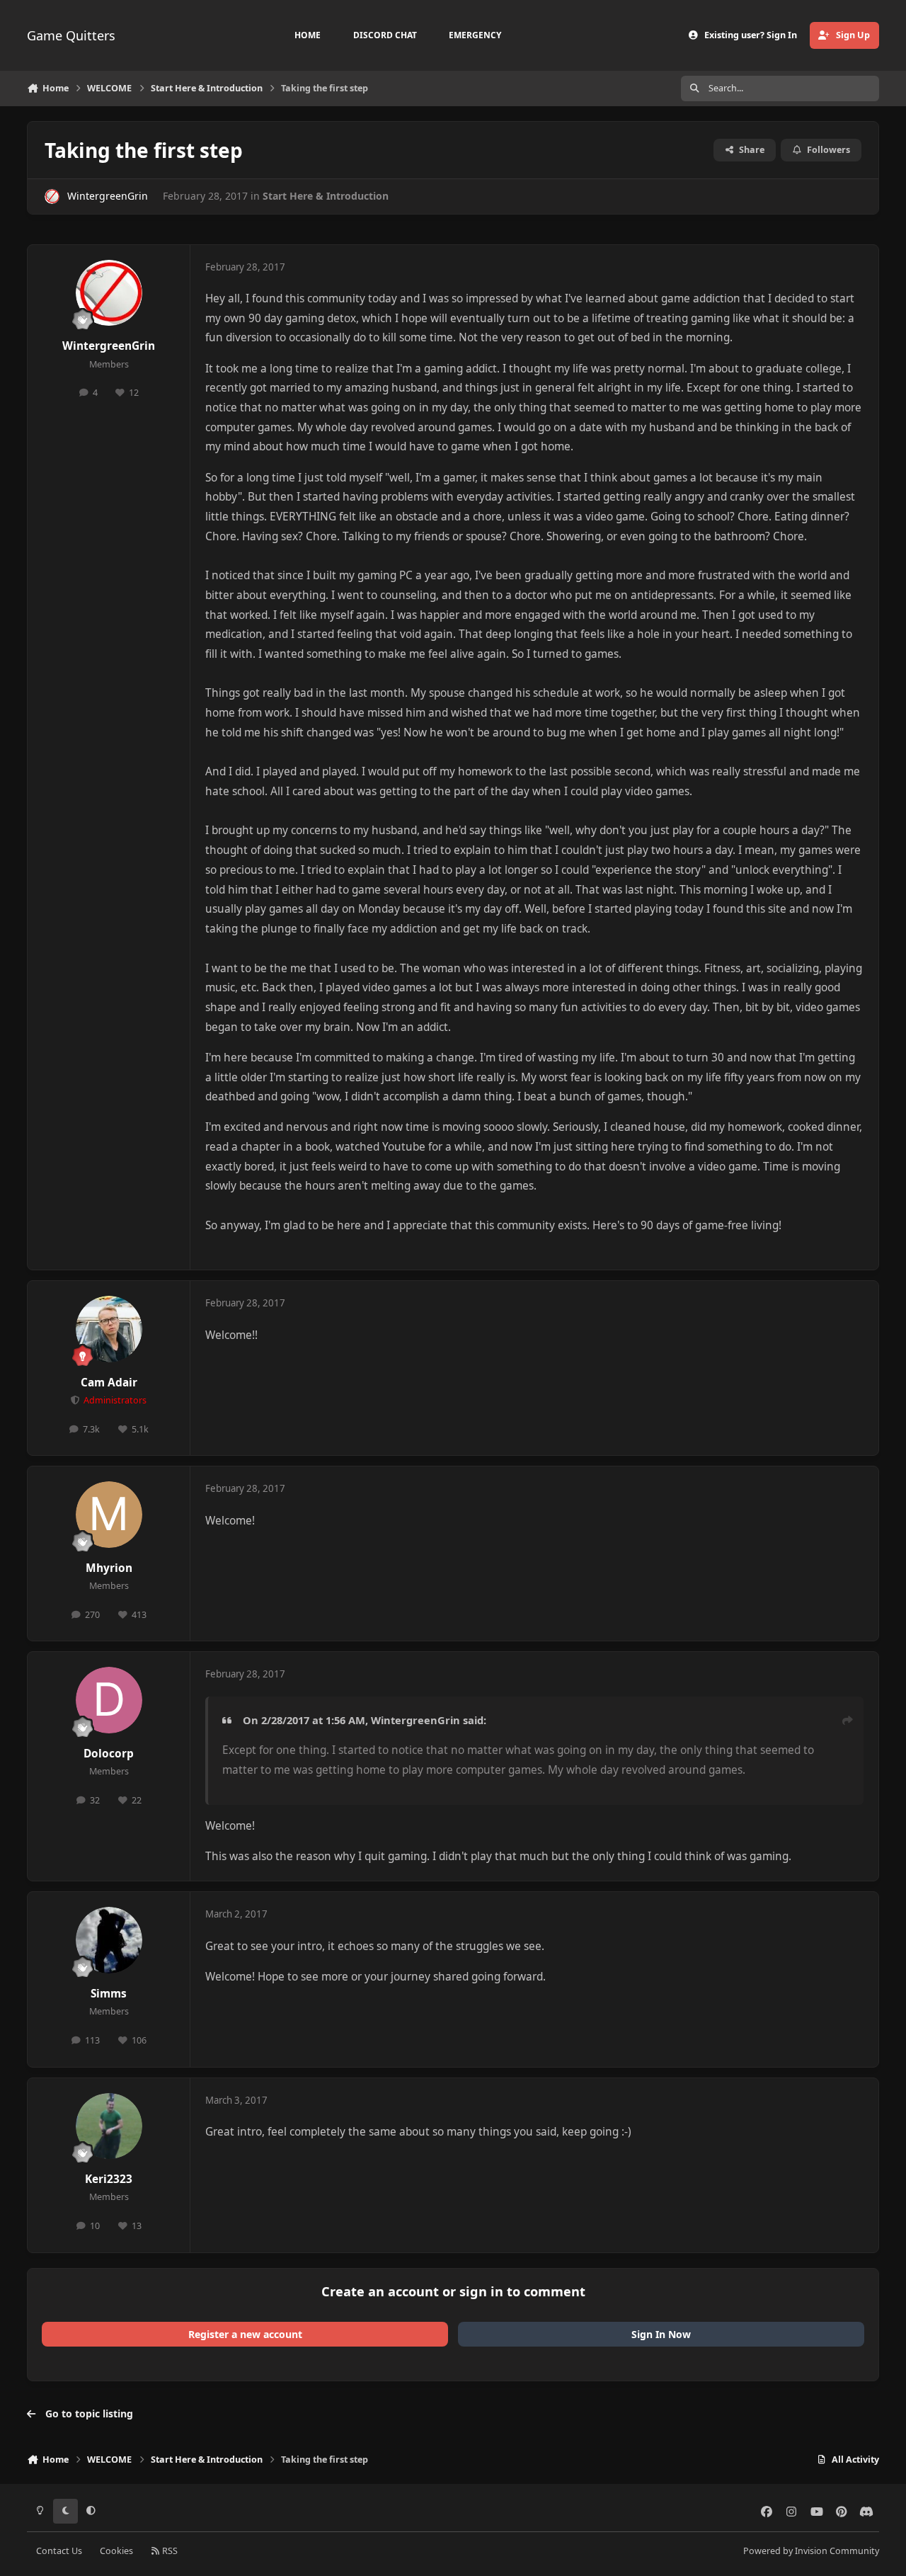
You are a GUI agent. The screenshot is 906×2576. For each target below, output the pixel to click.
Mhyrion (109, 1568)
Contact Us (59, 2551)
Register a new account (245, 2334)
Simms (109, 1994)
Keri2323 (109, 2179)
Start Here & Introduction (326, 196)
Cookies (116, 2551)
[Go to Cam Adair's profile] (109, 1329)
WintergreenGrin (108, 196)
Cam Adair (109, 1383)
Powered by (811, 2551)
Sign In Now (661, 2334)
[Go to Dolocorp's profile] (109, 1700)
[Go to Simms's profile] (109, 1940)
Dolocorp (109, 1754)
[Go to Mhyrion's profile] (109, 1515)
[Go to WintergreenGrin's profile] (52, 196)
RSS (169, 2551)
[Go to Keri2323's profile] (109, 2126)
